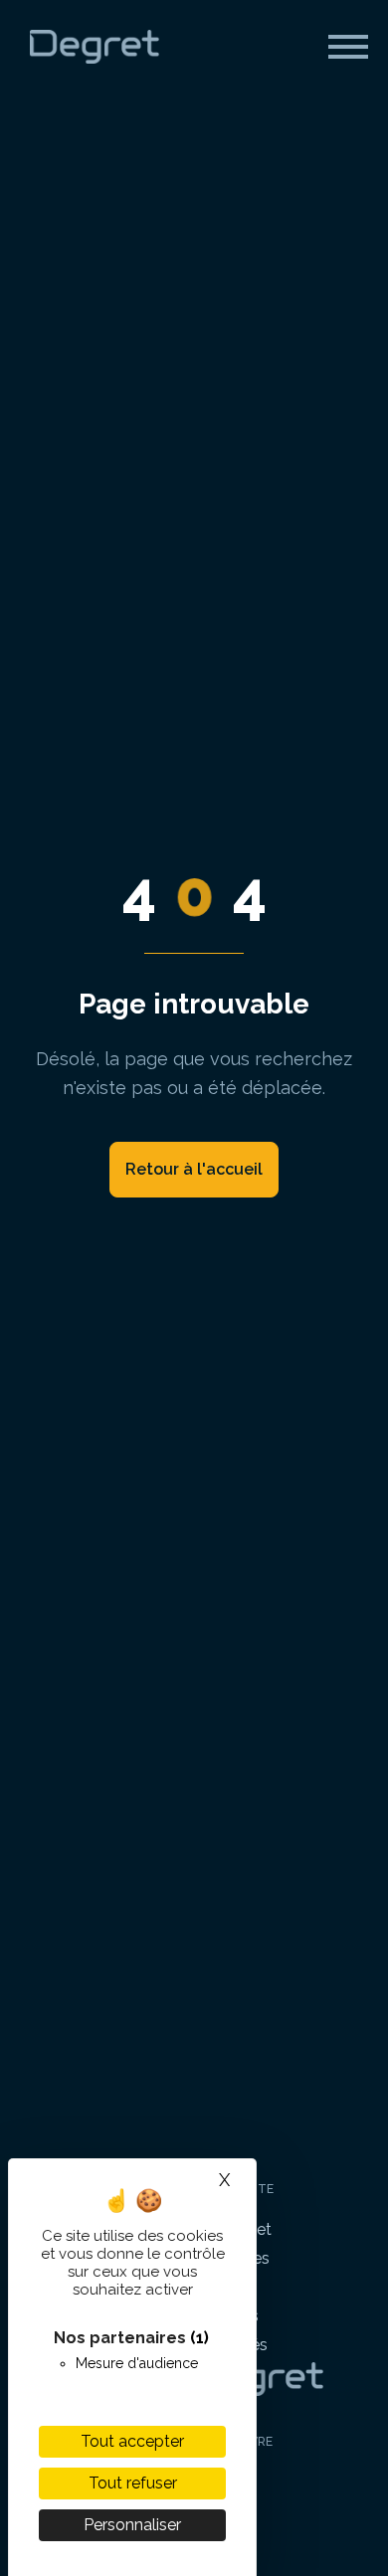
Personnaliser (132, 2525)
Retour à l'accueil (194, 1169)
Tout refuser (133, 2483)
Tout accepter (132, 2441)
